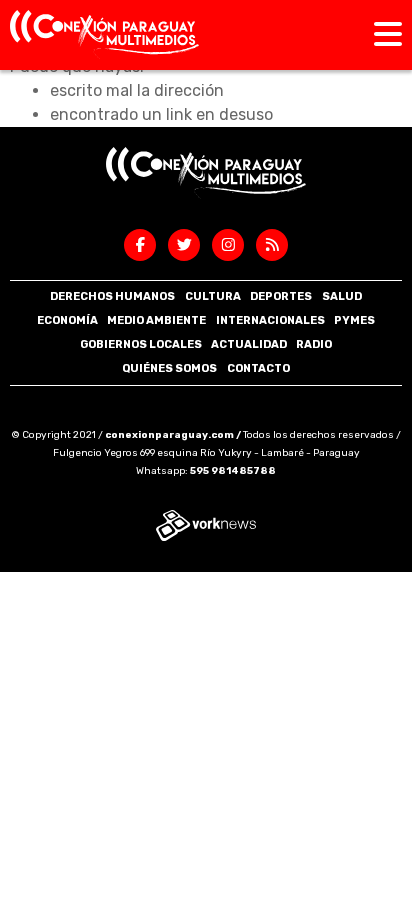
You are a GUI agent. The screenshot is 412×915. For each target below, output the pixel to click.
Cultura (213, 296)
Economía (67, 320)
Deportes (281, 296)
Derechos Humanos (112, 296)
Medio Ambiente (156, 320)
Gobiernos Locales (141, 344)
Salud (342, 296)
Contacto (258, 368)
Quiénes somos (169, 368)
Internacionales (270, 320)
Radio (314, 344)
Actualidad (249, 344)
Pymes (354, 320)
